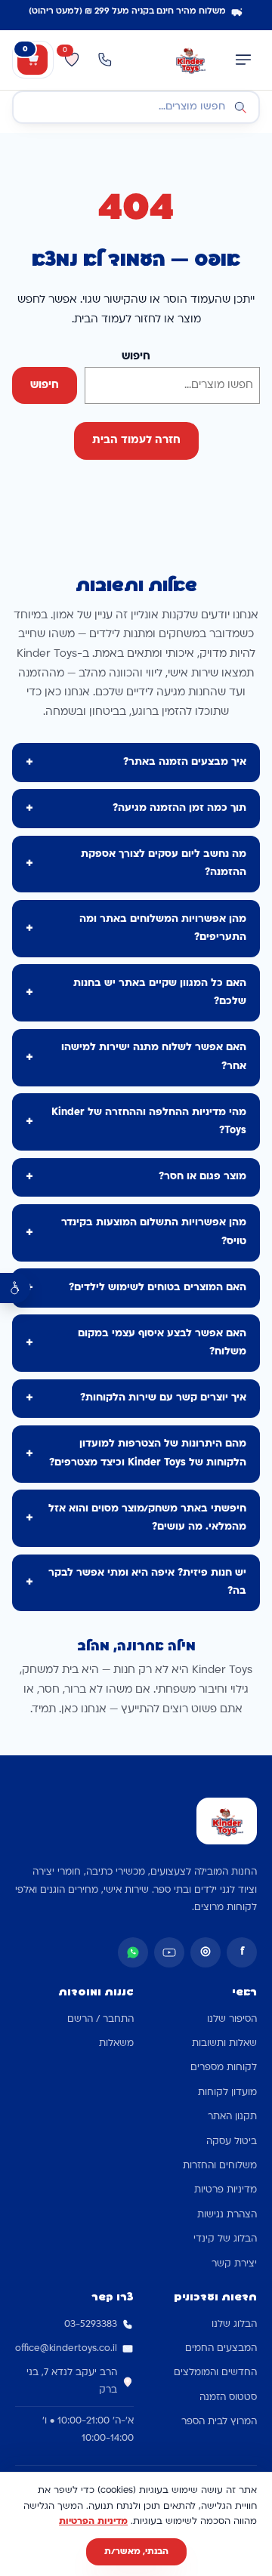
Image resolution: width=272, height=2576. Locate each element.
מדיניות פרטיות (226, 2190)
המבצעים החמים (221, 2349)
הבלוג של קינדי (225, 2239)
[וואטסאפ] (133, 1952)
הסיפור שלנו (232, 2020)
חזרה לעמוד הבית (136, 441)
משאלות (116, 2044)
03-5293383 (91, 2325)
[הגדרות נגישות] (15, 1288)
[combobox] (136, 107)
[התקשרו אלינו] (105, 60)
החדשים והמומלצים (215, 2373)
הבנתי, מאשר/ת (136, 2552)
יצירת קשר (234, 2264)
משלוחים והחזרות (220, 2166)
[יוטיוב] (169, 1952)
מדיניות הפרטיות (93, 2522)
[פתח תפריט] (243, 60)
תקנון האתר (232, 2117)
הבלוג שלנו (234, 2325)
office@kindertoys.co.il (66, 2349)
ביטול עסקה (232, 2142)
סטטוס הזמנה (228, 2398)
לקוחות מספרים (224, 2068)
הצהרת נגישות (227, 2215)
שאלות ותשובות (224, 2044)
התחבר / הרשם (100, 2020)
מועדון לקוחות (227, 2093)
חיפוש (136, 357)
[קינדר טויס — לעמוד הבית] (190, 60)
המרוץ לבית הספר (219, 2422)
